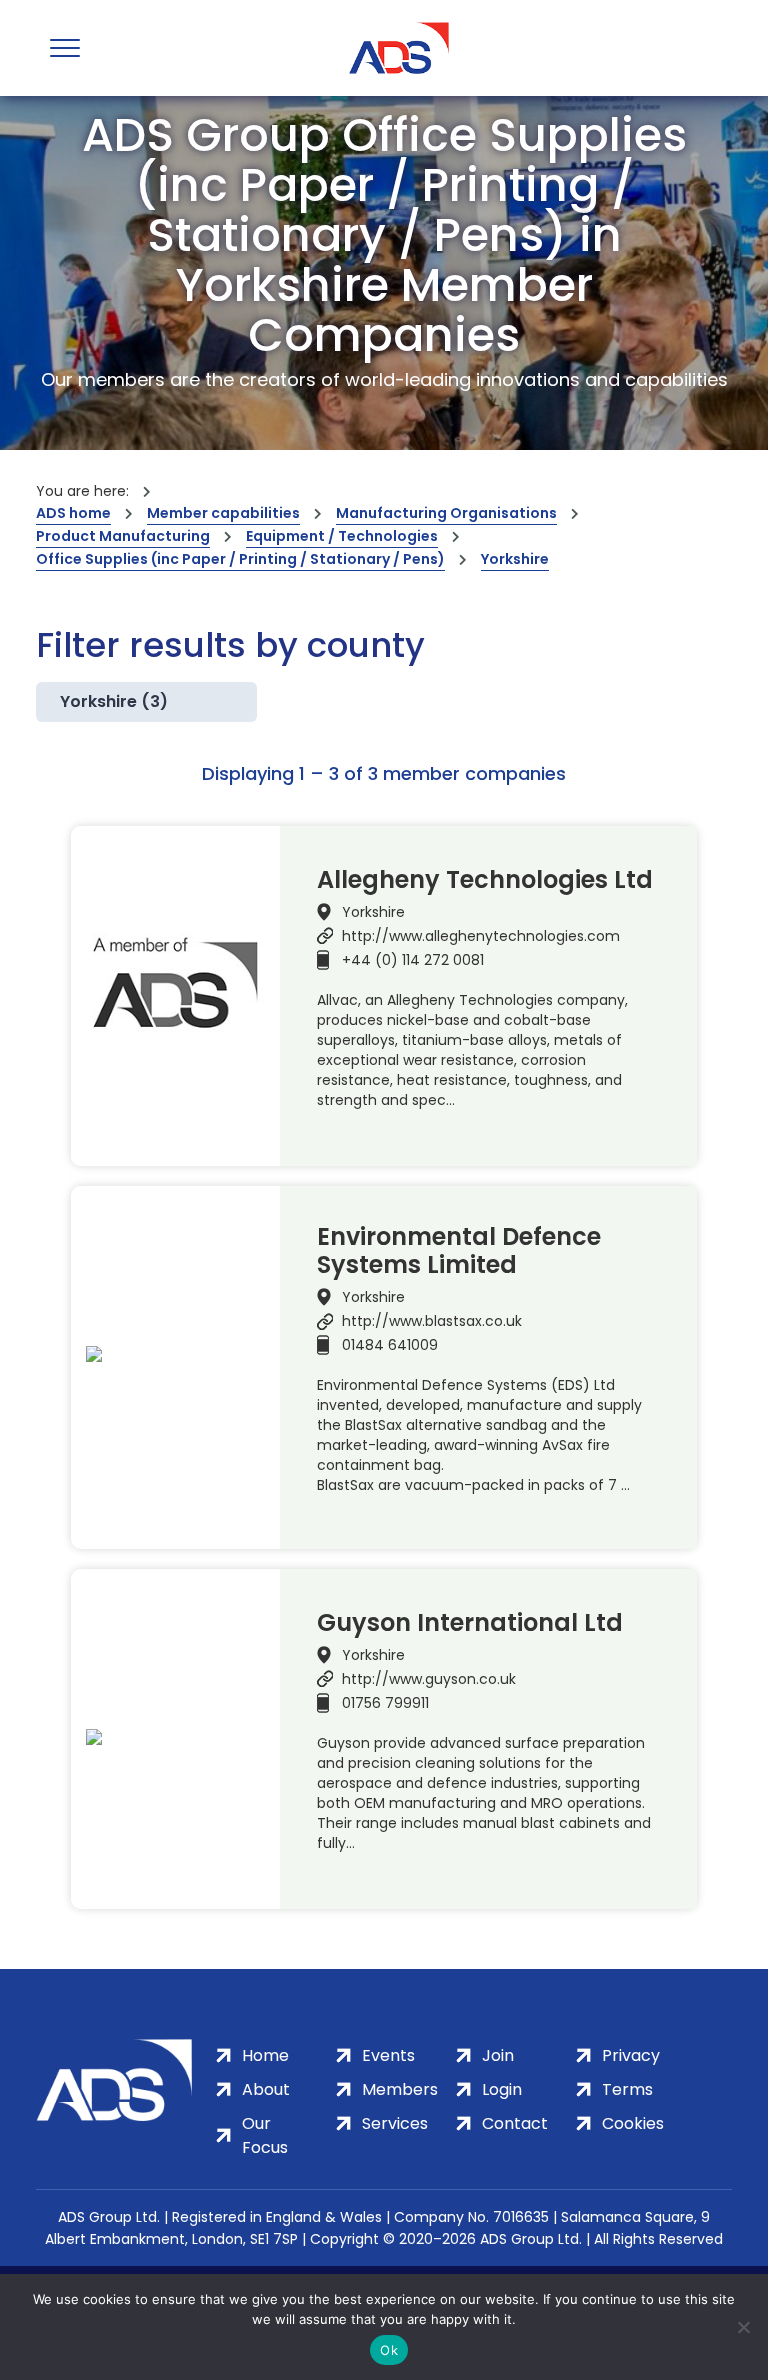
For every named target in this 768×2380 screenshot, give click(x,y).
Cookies (633, 2123)
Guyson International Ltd (470, 1623)
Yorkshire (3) (114, 701)
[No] (743, 2327)
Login (502, 2089)
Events (388, 2055)
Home (265, 2055)
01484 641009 (390, 1345)
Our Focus (265, 2135)
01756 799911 (385, 1703)
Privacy (631, 2055)
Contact (515, 2123)
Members (400, 2089)
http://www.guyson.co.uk (429, 1679)
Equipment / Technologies (342, 536)
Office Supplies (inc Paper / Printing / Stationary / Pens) (240, 559)
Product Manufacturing (123, 536)
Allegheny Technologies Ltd (485, 880)
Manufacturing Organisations (446, 513)
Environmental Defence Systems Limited (459, 1251)
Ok (389, 2350)
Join (498, 2055)
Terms (627, 2089)
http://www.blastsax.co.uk (432, 1321)
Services (395, 2123)
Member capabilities (223, 513)
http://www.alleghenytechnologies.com (481, 936)
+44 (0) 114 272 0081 (413, 960)
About (266, 2089)
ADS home (73, 513)
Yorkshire (515, 559)
